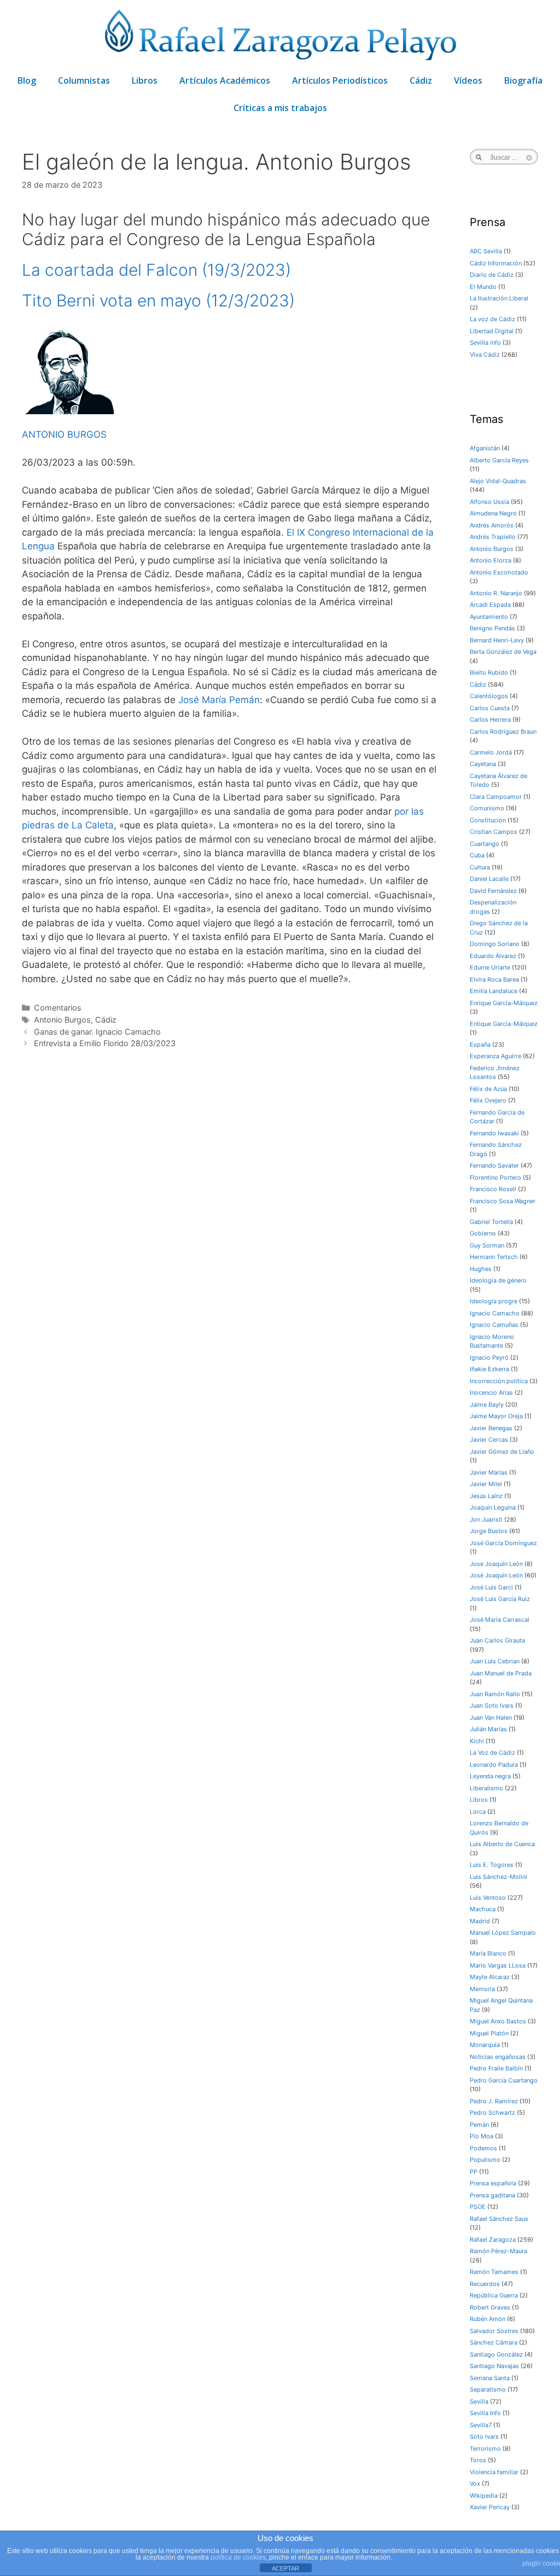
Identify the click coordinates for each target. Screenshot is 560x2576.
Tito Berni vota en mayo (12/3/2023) (158, 300)
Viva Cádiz (485, 355)
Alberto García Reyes (499, 460)
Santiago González (496, 2354)
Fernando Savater (494, 1165)
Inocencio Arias (491, 1393)
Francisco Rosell (493, 1189)
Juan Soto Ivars (492, 1705)
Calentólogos (489, 696)
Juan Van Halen (491, 1718)
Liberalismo (486, 1788)
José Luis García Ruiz (500, 1599)
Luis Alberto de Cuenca (502, 1844)
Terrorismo (485, 2449)
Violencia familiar (494, 2472)
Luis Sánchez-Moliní (498, 1877)
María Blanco (488, 1953)
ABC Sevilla (486, 251)
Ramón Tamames (494, 2272)
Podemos (483, 2148)
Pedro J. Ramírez (494, 2101)
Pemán (479, 2125)
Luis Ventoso (488, 1898)
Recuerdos (485, 2284)
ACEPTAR (285, 2568)
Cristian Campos (494, 832)
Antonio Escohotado (499, 572)
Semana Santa (490, 2378)
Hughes (481, 1269)
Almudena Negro (493, 513)
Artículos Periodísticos (340, 80)
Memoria (482, 1989)
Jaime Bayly (487, 1405)
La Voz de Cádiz (492, 1753)
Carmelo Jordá (491, 752)
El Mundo (483, 287)
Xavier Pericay (490, 2507)
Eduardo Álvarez (493, 956)
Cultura (480, 867)
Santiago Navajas (494, 2366)
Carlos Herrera (490, 720)
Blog (27, 80)
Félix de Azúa (488, 1089)
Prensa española (493, 2183)
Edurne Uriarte (490, 967)
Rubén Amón (488, 2319)
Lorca (478, 1812)
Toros (478, 2460)
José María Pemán (219, 700)
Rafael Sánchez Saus (499, 2219)
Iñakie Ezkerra (489, 1369)
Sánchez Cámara (494, 2342)
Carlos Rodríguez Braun (503, 732)
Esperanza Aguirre (495, 1056)
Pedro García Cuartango (504, 2080)
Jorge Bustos (489, 1531)
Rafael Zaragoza (493, 2240)
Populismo (485, 2160)
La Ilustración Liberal (499, 298)
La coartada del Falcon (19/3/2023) (156, 270)
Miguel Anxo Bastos (498, 2021)
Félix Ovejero (488, 1100)
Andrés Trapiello (493, 537)
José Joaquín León (496, 1575)
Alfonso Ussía (489, 502)
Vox (475, 2484)
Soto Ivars (484, 2436)
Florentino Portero (495, 1177)
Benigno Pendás (492, 628)
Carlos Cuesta (490, 708)
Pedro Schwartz (492, 2113)
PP (474, 2172)
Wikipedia (484, 2496)
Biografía (523, 80)
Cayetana (483, 764)
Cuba (477, 855)
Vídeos (468, 80)
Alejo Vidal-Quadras (498, 481)
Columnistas (84, 80)
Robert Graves (490, 2307)
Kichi (477, 1741)
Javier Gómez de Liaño (502, 1452)
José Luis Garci (491, 1587)
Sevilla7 (481, 2425)
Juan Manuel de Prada (501, 1673)
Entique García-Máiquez (504, 1024)
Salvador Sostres (494, 2331)
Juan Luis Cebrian (495, 1661)
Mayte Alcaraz (490, 1977)
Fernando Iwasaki (494, 1133)
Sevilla (479, 2401)
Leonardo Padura (494, 1765)
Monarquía (485, 2045)
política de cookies (238, 2557)
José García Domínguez (503, 1543)
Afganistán (485, 448)
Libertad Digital (492, 331)
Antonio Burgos (62, 1020)
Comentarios (58, 1008)
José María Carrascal (500, 1620)
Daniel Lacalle (489, 879)
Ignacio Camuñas (494, 1325)
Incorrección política (499, 1381)
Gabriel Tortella (491, 1222)
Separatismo (488, 2389)
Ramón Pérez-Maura (498, 2251)
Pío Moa (482, 2136)
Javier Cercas (489, 1440)
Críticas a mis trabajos (280, 108)
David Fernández (493, 891)
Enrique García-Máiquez (504, 1003)
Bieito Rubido (489, 672)
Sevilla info (485, 343)
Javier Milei (486, 1484)
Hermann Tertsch (494, 1257)
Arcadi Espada (490, 605)
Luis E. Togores (492, 1865)
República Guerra (494, 2295)
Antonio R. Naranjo (496, 593)
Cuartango (485, 844)
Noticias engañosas (498, 2057)
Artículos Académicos (225, 80)
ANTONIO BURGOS (64, 434)
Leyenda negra (490, 1776)
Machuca (483, 1909)
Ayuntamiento (489, 617)
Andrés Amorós (492, 525)
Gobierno (483, 1233)
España (480, 1045)
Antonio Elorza (491, 560)
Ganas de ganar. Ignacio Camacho (97, 1032)
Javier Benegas (491, 1428)
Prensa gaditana (492, 2195)
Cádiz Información (496, 263)
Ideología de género (498, 1280)
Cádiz (421, 80)
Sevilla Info (485, 2413)
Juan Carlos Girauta (497, 1640)
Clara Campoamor (496, 797)
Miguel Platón (489, 2033)
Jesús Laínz (486, 1496)
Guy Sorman (487, 1245)
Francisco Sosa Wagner (503, 1201)
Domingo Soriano (495, 944)
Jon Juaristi (486, 1519)
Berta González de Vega (503, 652)
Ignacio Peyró (489, 1357)
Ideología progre (494, 1301)
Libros (145, 80)
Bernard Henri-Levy (497, 640)
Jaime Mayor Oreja (496, 1416)
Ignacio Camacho (495, 1313)
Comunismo (487, 808)
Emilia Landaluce (494, 991)
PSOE (478, 2207)
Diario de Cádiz (492, 275)
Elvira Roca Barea (494, 979)
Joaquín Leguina (493, 1507)
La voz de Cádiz (492, 319)
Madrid (480, 1921)
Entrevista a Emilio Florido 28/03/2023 (105, 1043)
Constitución (488, 820)
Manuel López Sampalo (503, 1933)
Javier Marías (489, 1472)
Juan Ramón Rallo (495, 1694)
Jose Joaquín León (496, 1564)
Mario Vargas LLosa (498, 1965)
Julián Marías (488, 1729)
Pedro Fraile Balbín (496, 2068)
